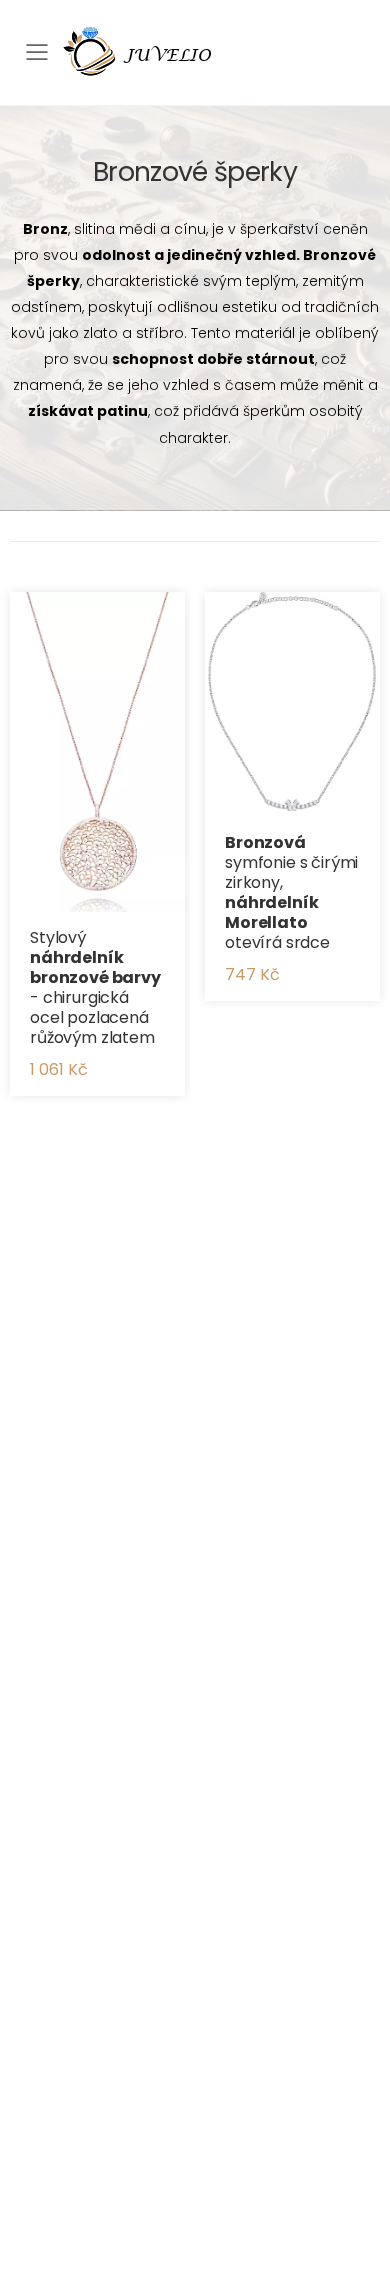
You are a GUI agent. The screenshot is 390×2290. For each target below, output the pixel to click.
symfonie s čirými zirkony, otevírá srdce (291, 892)
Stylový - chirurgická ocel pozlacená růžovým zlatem (95, 987)
